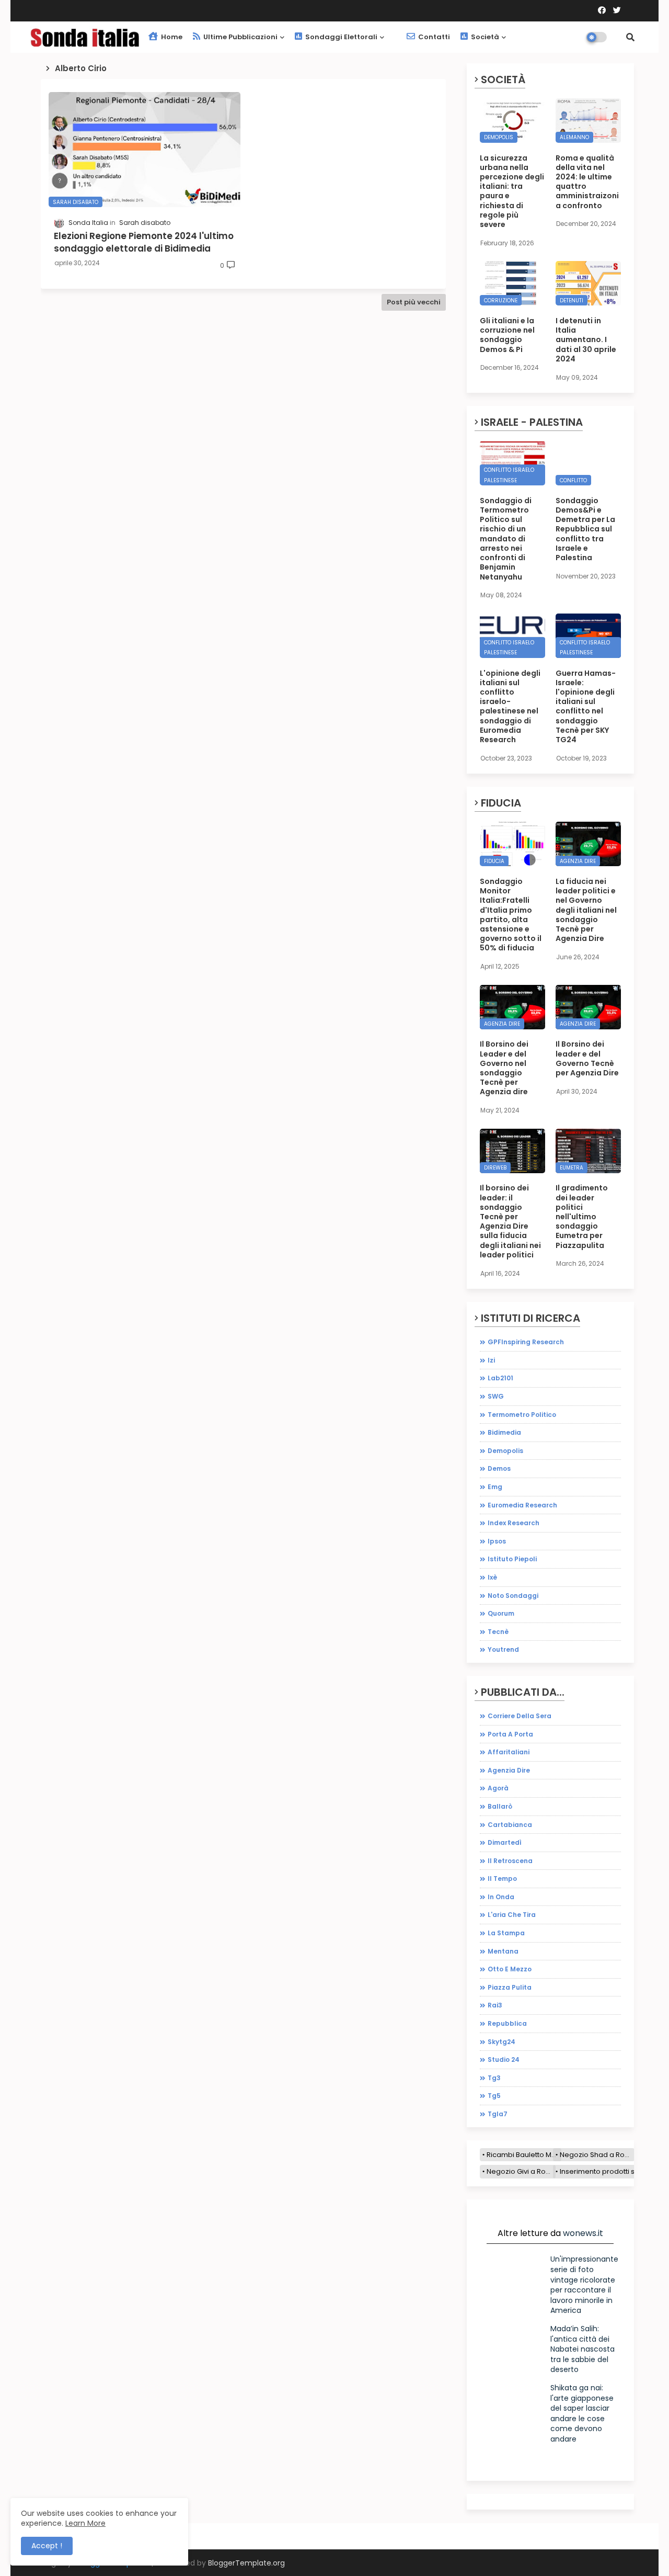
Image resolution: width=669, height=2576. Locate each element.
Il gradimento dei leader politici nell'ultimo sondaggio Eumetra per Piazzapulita (582, 1216)
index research (514, 1523)
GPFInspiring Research (526, 1342)
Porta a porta (510, 1734)
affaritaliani (509, 1752)
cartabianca (510, 1825)
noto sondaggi (513, 1596)
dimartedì (505, 1842)
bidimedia (504, 1432)
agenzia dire (509, 1770)
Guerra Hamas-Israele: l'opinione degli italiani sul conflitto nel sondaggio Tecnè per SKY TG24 (586, 707)
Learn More (85, 2523)
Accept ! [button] (47, 2546)
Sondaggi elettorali (341, 37)
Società (484, 37)
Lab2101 (500, 1378)
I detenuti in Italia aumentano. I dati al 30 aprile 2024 (586, 340)
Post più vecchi (414, 302)
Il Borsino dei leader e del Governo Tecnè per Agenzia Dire (587, 1058)
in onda (501, 1897)
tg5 (494, 2096)
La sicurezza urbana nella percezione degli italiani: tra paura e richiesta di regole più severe (512, 191)
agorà (498, 1788)
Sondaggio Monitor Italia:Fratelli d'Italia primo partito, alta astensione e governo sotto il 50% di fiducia (511, 915)
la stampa (506, 1933)
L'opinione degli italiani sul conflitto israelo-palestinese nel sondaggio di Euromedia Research (510, 707)
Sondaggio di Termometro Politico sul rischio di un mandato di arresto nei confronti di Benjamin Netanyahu (506, 539)
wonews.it (583, 2233)
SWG (496, 1396)
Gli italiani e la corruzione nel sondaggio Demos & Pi (507, 335)
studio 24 (504, 2059)
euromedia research (522, 1505)
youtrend (503, 1649)
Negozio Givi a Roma (521, 2171)
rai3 (495, 2005)
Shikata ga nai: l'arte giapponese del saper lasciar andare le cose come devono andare (582, 2413)
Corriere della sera (520, 1716)
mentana (503, 1951)
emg (495, 1487)
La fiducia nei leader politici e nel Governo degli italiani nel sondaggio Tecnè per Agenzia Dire (586, 910)
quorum (501, 1613)
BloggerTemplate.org (246, 2563)
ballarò (500, 1806)
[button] (630, 37)
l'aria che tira (512, 1915)
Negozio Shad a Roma (597, 2155)
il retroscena (510, 1861)
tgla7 (498, 2114)
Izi (491, 1360)
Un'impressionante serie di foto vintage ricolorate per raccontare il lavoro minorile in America (584, 2285)
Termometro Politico (522, 1415)
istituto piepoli (512, 1559)
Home (171, 37)
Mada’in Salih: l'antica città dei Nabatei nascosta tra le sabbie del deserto (583, 2349)
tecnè (498, 1632)
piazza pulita (510, 1987)
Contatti (433, 37)
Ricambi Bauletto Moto (524, 2155)
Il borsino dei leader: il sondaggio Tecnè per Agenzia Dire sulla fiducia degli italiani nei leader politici (510, 1221)
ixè (492, 1577)
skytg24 (501, 2042)
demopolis (505, 1451)
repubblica (507, 2023)
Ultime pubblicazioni (240, 37)
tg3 (494, 2078)
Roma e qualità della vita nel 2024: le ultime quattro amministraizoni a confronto (587, 182)
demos (499, 1468)
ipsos (497, 1541)
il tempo (502, 1879)
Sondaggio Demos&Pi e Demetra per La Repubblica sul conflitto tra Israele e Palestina (585, 529)
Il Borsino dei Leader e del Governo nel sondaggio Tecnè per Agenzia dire (504, 1068)
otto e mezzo (510, 1969)
